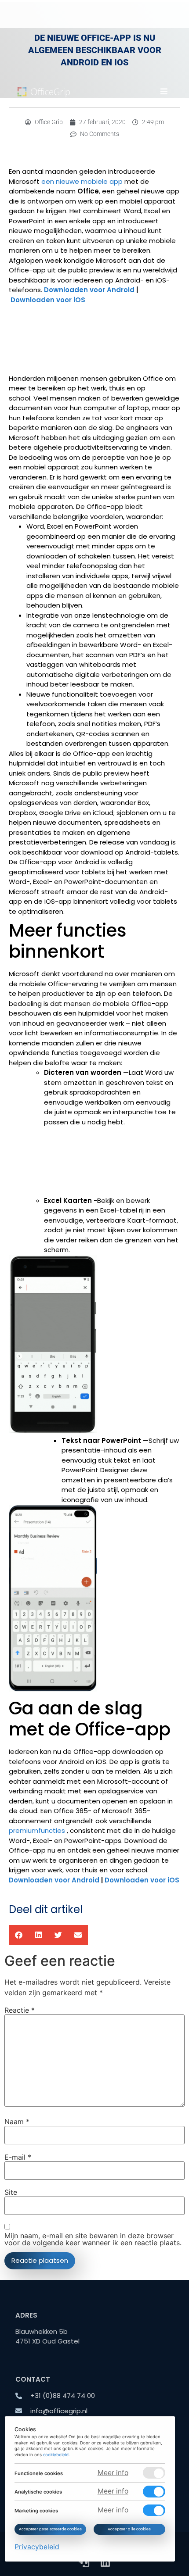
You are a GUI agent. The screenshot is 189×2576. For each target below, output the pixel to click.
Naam (17, 2122)
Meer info (113, 2472)
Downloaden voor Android (89, 290)
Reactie (20, 2010)
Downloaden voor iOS (48, 300)
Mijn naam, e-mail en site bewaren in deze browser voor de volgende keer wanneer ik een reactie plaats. (93, 2239)
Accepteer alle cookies (129, 2529)
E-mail (18, 2157)
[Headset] (84, 2562)
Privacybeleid (37, 2546)
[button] (164, 91)
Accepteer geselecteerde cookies (50, 2529)
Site (11, 2192)
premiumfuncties (37, 1830)
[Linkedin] (105, 2562)
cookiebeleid (56, 2455)
